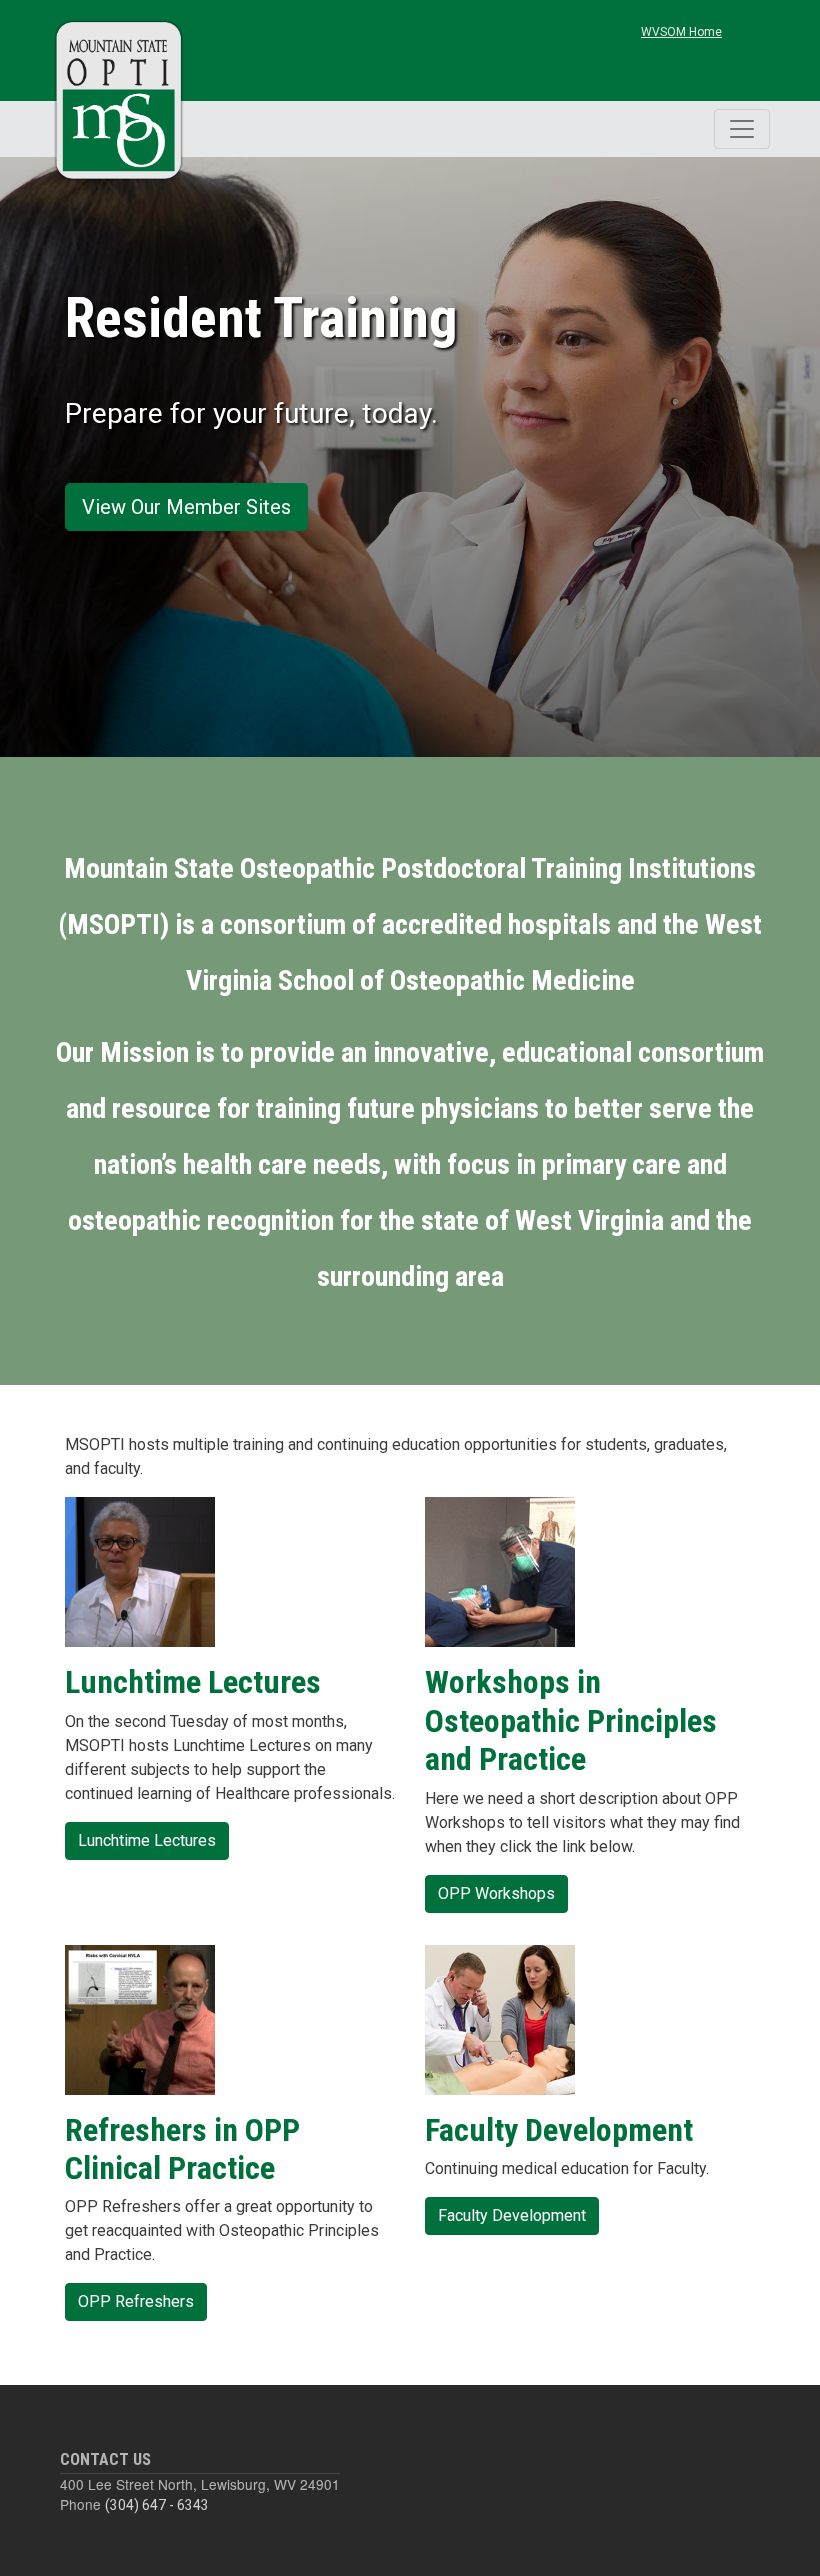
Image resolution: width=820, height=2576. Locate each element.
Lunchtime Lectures (147, 1840)
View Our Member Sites (186, 507)
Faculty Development (512, 2215)
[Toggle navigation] (742, 129)
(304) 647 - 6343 (157, 2505)
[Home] (120, 100)
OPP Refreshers (136, 2301)
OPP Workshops (496, 1893)
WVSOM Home (681, 32)
